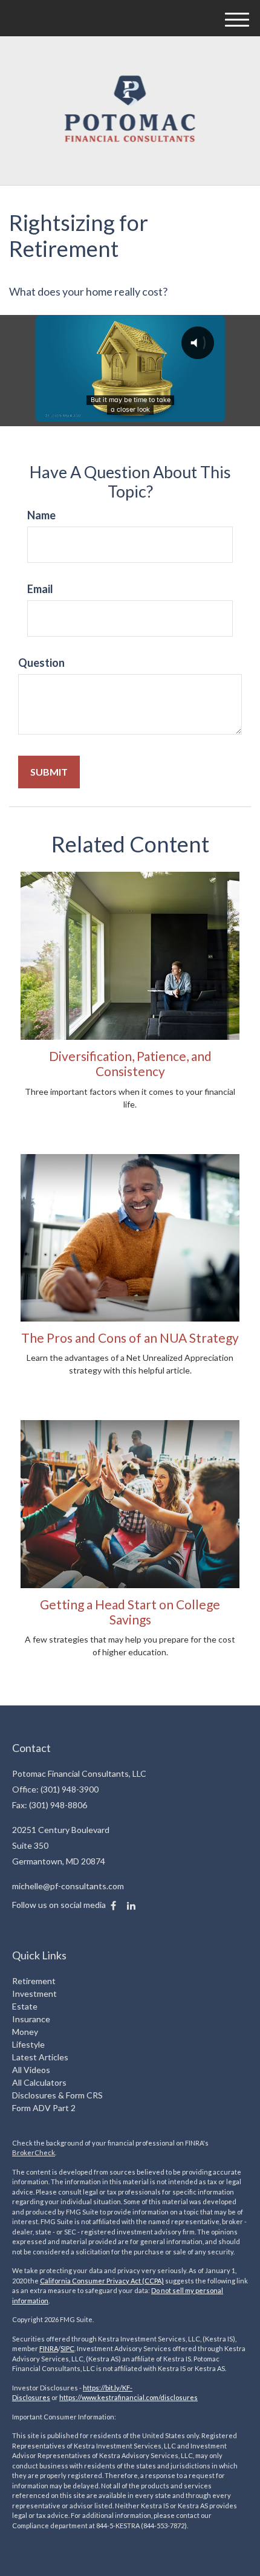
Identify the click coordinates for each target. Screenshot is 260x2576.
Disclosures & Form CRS (57, 2095)
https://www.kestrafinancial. (102, 2397)
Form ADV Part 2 (44, 2108)
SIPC (67, 2348)
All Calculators (39, 2082)
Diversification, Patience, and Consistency (130, 1063)
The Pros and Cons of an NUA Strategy (130, 1338)
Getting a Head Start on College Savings (130, 1612)
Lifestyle (28, 2044)
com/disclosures (172, 2397)
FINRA (49, 2348)
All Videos (31, 2070)
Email (40, 589)
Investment (34, 1994)
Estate (25, 2006)
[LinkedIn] (131, 1906)
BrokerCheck (34, 2153)
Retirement (34, 1981)
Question (41, 663)
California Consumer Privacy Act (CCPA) (102, 2281)
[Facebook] (113, 1906)
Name (41, 515)
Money (25, 2032)
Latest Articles (40, 2057)
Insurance (31, 2019)
